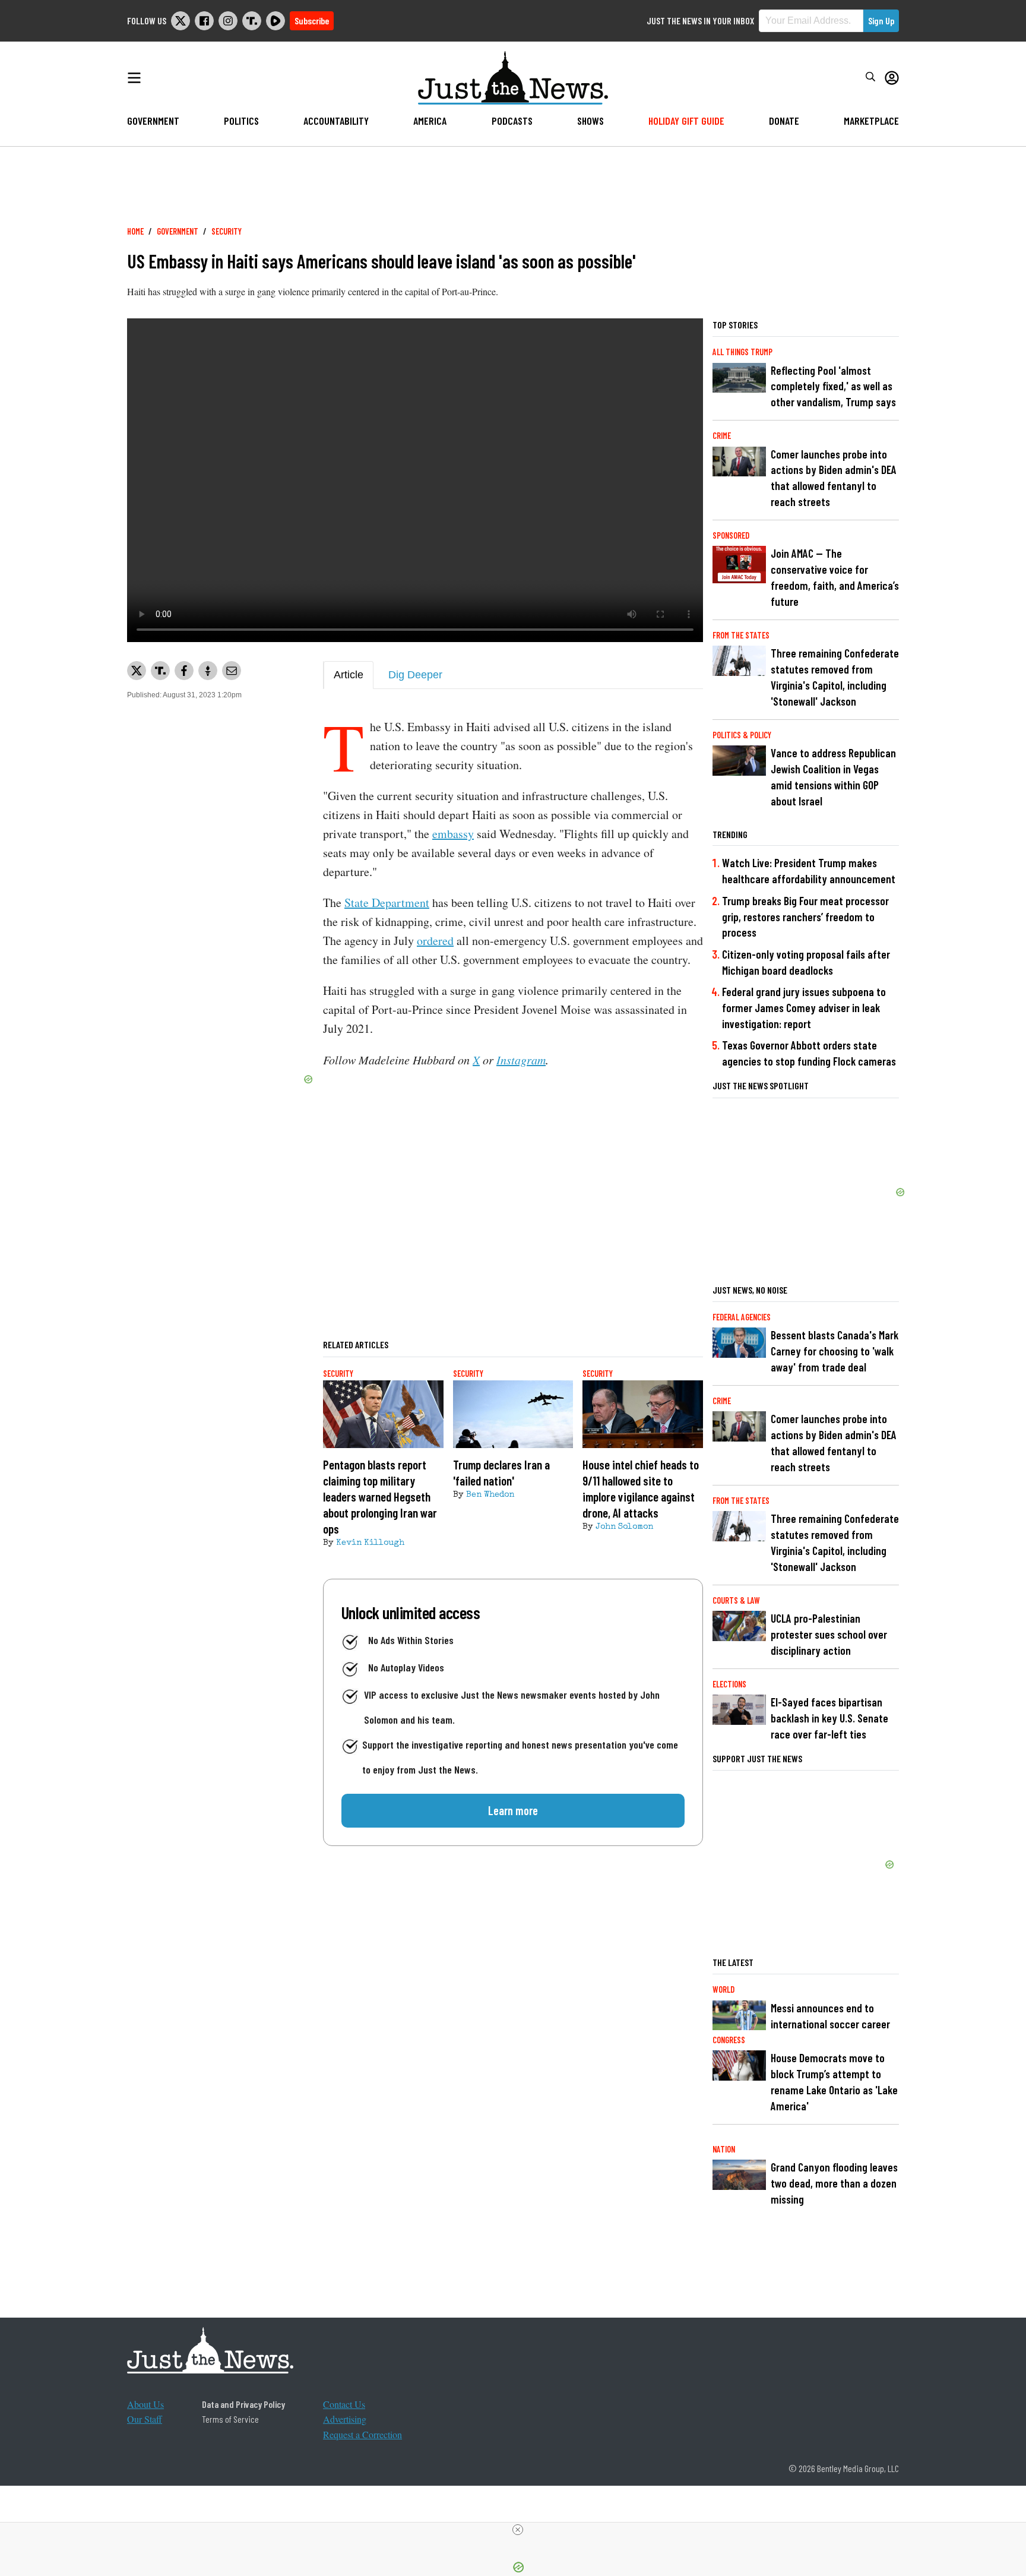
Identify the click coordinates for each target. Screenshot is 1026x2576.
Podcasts (512, 121)
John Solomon (624, 1527)
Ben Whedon (490, 1495)
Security (227, 231)
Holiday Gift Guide (686, 121)
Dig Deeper (415, 675)
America (430, 121)
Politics (241, 121)
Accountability (336, 121)
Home (135, 231)
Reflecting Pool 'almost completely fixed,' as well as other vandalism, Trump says (833, 386)
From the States (741, 635)
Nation (724, 2149)
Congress (729, 2040)
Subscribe (312, 20)
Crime (722, 436)
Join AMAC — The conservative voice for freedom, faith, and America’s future (835, 577)
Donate (784, 121)
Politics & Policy (742, 735)
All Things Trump (742, 352)
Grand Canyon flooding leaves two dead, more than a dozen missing (834, 2183)
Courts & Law (736, 1600)
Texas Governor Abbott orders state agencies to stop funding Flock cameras (809, 1053)
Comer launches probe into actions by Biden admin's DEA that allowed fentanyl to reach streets (834, 478)
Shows (590, 121)
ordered (435, 941)
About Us (145, 2404)
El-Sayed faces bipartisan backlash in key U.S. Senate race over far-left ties (829, 1718)
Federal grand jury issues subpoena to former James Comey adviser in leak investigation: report (804, 1008)
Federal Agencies (742, 1317)
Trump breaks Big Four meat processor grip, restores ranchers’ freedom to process (805, 917)
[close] (518, 2530)
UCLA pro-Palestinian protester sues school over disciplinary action (829, 1634)
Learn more (513, 1810)
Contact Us (344, 2404)
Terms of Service (230, 2419)
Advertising (345, 2419)
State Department (387, 903)
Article (349, 675)
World (723, 1989)
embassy (453, 834)
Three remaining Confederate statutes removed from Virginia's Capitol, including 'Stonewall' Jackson (835, 677)
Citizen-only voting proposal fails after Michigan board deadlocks (806, 962)
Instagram (521, 1060)
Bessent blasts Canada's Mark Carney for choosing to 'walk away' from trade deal (835, 1351)
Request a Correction (362, 2434)
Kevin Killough (370, 1543)
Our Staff (145, 2419)
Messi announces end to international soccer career (830, 2016)
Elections (729, 1684)
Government (153, 121)
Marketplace (871, 121)
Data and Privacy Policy (243, 2404)
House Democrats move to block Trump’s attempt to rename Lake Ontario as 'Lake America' (834, 2082)
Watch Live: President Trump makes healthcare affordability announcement (809, 871)
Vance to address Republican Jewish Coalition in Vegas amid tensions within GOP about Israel (833, 777)
